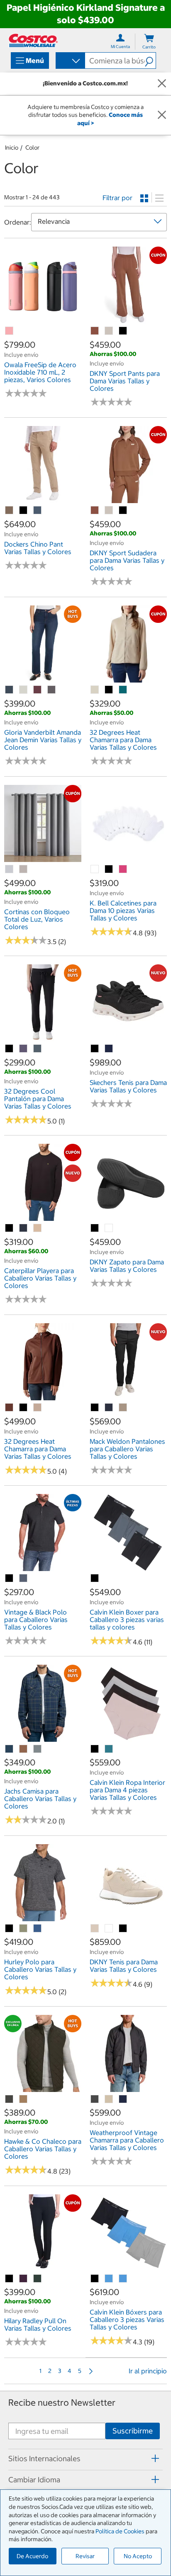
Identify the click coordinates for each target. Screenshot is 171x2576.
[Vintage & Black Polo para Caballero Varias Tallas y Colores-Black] (10, 1579)
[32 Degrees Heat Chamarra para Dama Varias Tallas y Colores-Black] (109, 690)
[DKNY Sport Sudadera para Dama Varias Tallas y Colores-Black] (123, 511)
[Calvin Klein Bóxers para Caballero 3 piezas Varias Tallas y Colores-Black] (95, 2279)
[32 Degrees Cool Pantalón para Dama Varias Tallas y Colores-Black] (10, 1049)
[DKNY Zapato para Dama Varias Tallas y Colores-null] (109, 1228)
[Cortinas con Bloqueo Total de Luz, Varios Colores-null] (10, 869)
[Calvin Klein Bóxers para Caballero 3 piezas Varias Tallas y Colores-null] (109, 2279)
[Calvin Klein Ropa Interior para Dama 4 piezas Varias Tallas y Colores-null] (109, 1749)
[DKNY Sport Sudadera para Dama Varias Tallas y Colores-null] (95, 511)
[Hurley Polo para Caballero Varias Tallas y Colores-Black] (10, 1929)
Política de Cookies (120, 2531)
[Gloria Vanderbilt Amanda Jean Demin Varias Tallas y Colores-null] (10, 690)
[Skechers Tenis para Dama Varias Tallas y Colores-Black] (95, 1049)
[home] (33, 40)
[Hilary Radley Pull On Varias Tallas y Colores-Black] (10, 2279)
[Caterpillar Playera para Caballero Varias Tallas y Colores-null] (24, 1228)
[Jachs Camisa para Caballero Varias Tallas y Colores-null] (10, 1749)
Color (32, 148)
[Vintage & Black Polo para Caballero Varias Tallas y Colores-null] (24, 1579)
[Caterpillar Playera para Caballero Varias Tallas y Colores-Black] (10, 1228)
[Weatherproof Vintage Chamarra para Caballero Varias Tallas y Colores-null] (95, 2099)
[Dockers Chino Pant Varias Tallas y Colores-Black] (24, 511)
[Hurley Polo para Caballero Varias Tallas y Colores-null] (24, 1929)
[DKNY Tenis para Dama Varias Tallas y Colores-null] (95, 1929)
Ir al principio (148, 2371)
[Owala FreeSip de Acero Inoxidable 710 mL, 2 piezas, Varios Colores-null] (10, 331)
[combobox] (70, 61)
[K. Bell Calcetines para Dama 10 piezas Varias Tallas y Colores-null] (95, 869)
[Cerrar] (162, 84)
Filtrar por (117, 198)
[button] (150, 61)
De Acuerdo (32, 2556)
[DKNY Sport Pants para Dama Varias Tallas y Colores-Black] (123, 331)
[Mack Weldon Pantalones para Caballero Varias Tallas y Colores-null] (109, 1408)
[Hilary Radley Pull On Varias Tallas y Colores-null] (24, 2279)
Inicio (12, 148)
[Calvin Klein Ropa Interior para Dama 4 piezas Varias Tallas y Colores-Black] (95, 1749)
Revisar (85, 2556)
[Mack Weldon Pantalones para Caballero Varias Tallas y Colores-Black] (95, 1408)
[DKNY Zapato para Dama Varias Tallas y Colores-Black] (95, 1228)
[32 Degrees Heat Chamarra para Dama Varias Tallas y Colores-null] (95, 690)
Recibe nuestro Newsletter (62, 2403)
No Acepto (138, 2556)
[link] (43, 320)
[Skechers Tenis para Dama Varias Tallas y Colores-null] (109, 1049)
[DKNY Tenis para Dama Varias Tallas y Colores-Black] (123, 1929)
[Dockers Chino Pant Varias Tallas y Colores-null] (10, 511)
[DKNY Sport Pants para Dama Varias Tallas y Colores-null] (95, 331)
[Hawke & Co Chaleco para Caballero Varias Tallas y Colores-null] (10, 2099)
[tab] (85, 2458)
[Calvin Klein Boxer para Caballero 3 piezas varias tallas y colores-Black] (95, 1579)
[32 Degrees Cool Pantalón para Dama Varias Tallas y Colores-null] (24, 1049)
